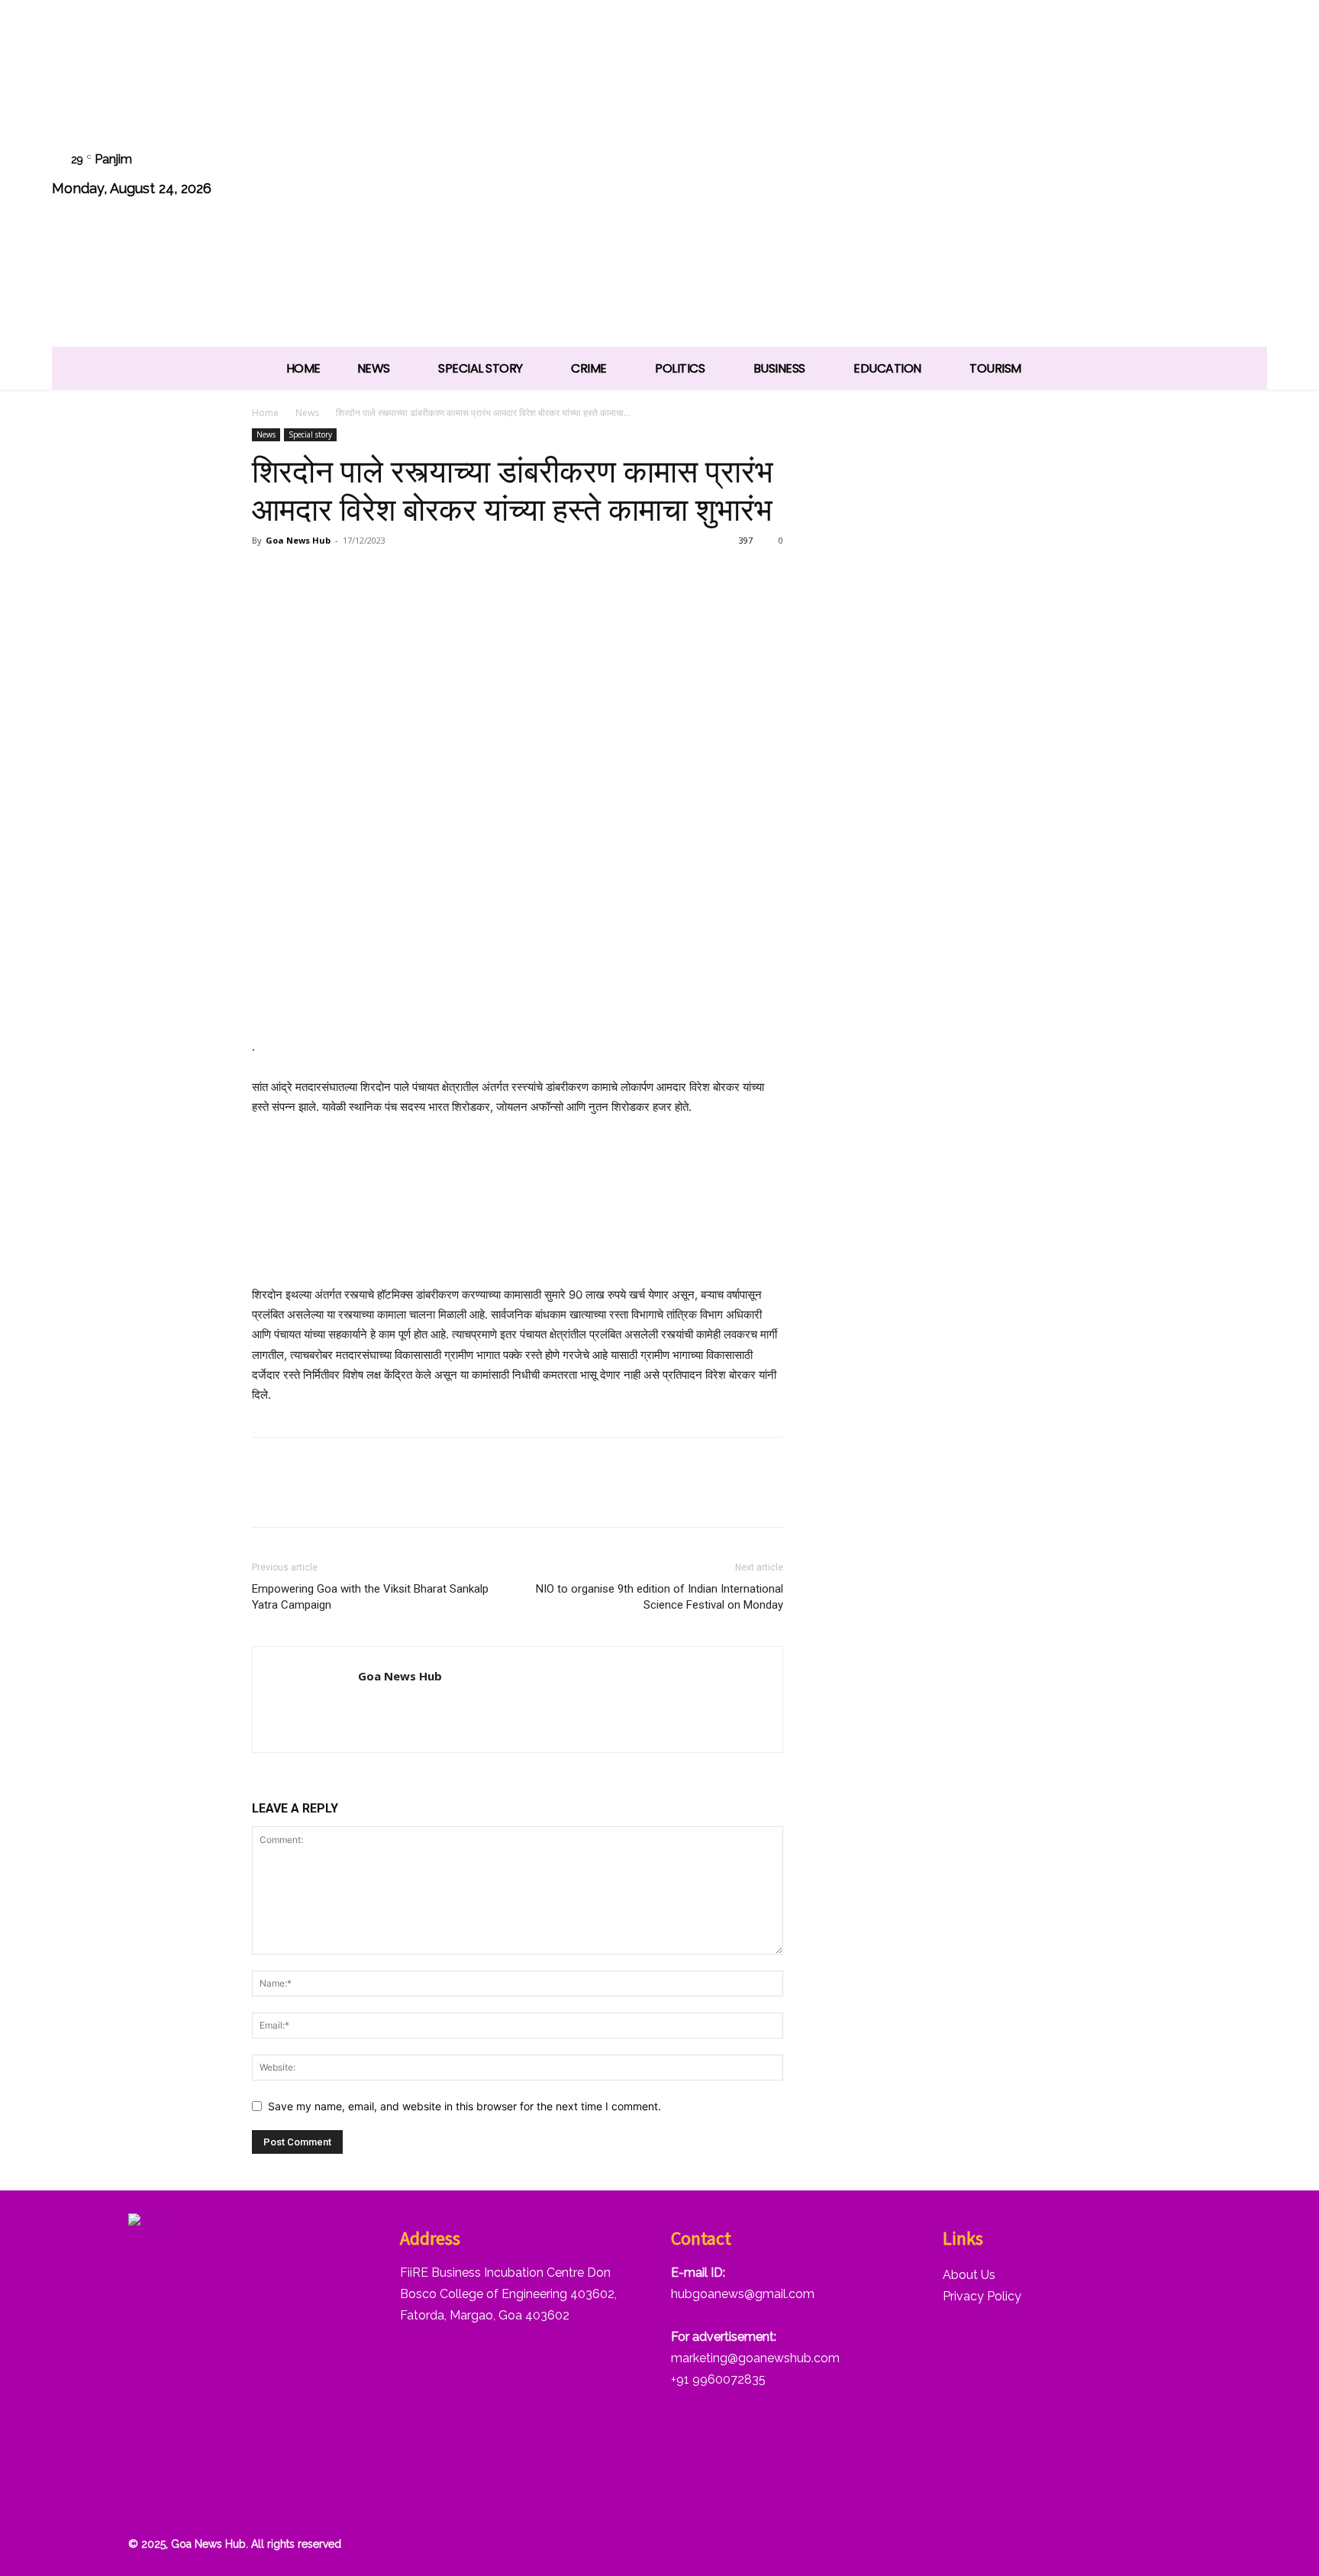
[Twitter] (1171, 176)
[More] (443, 575)
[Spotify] (1132, 176)
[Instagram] (1093, 176)
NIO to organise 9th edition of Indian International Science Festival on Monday (659, 1597)
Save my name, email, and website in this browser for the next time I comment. (464, 2106)
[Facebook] (1054, 176)
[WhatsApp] (1209, 176)
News (307, 413)
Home (265, 413)
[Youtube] (1248, 176)
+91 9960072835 (718, 2379)
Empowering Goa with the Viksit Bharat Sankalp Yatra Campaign (370, 1597)
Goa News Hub (298, 540)
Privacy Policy (982, 2296)
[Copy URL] (408, 575)
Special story (310, 434)
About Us (969, 2275)
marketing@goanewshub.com (755, 2358)
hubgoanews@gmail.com (743, 2294)
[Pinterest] (337, 575)
